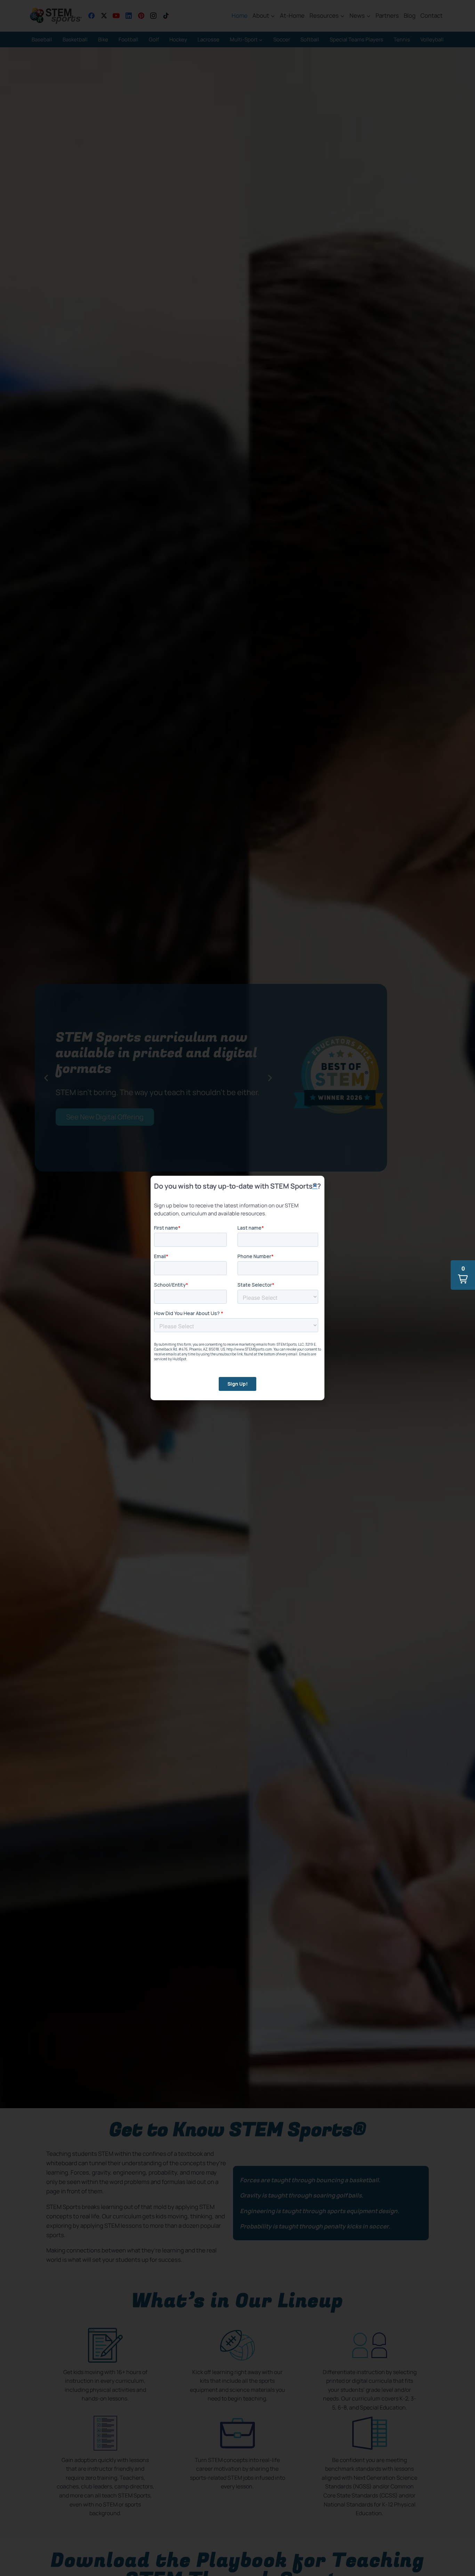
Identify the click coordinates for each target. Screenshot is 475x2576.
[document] (237, 1288)
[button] (463, 1275)
